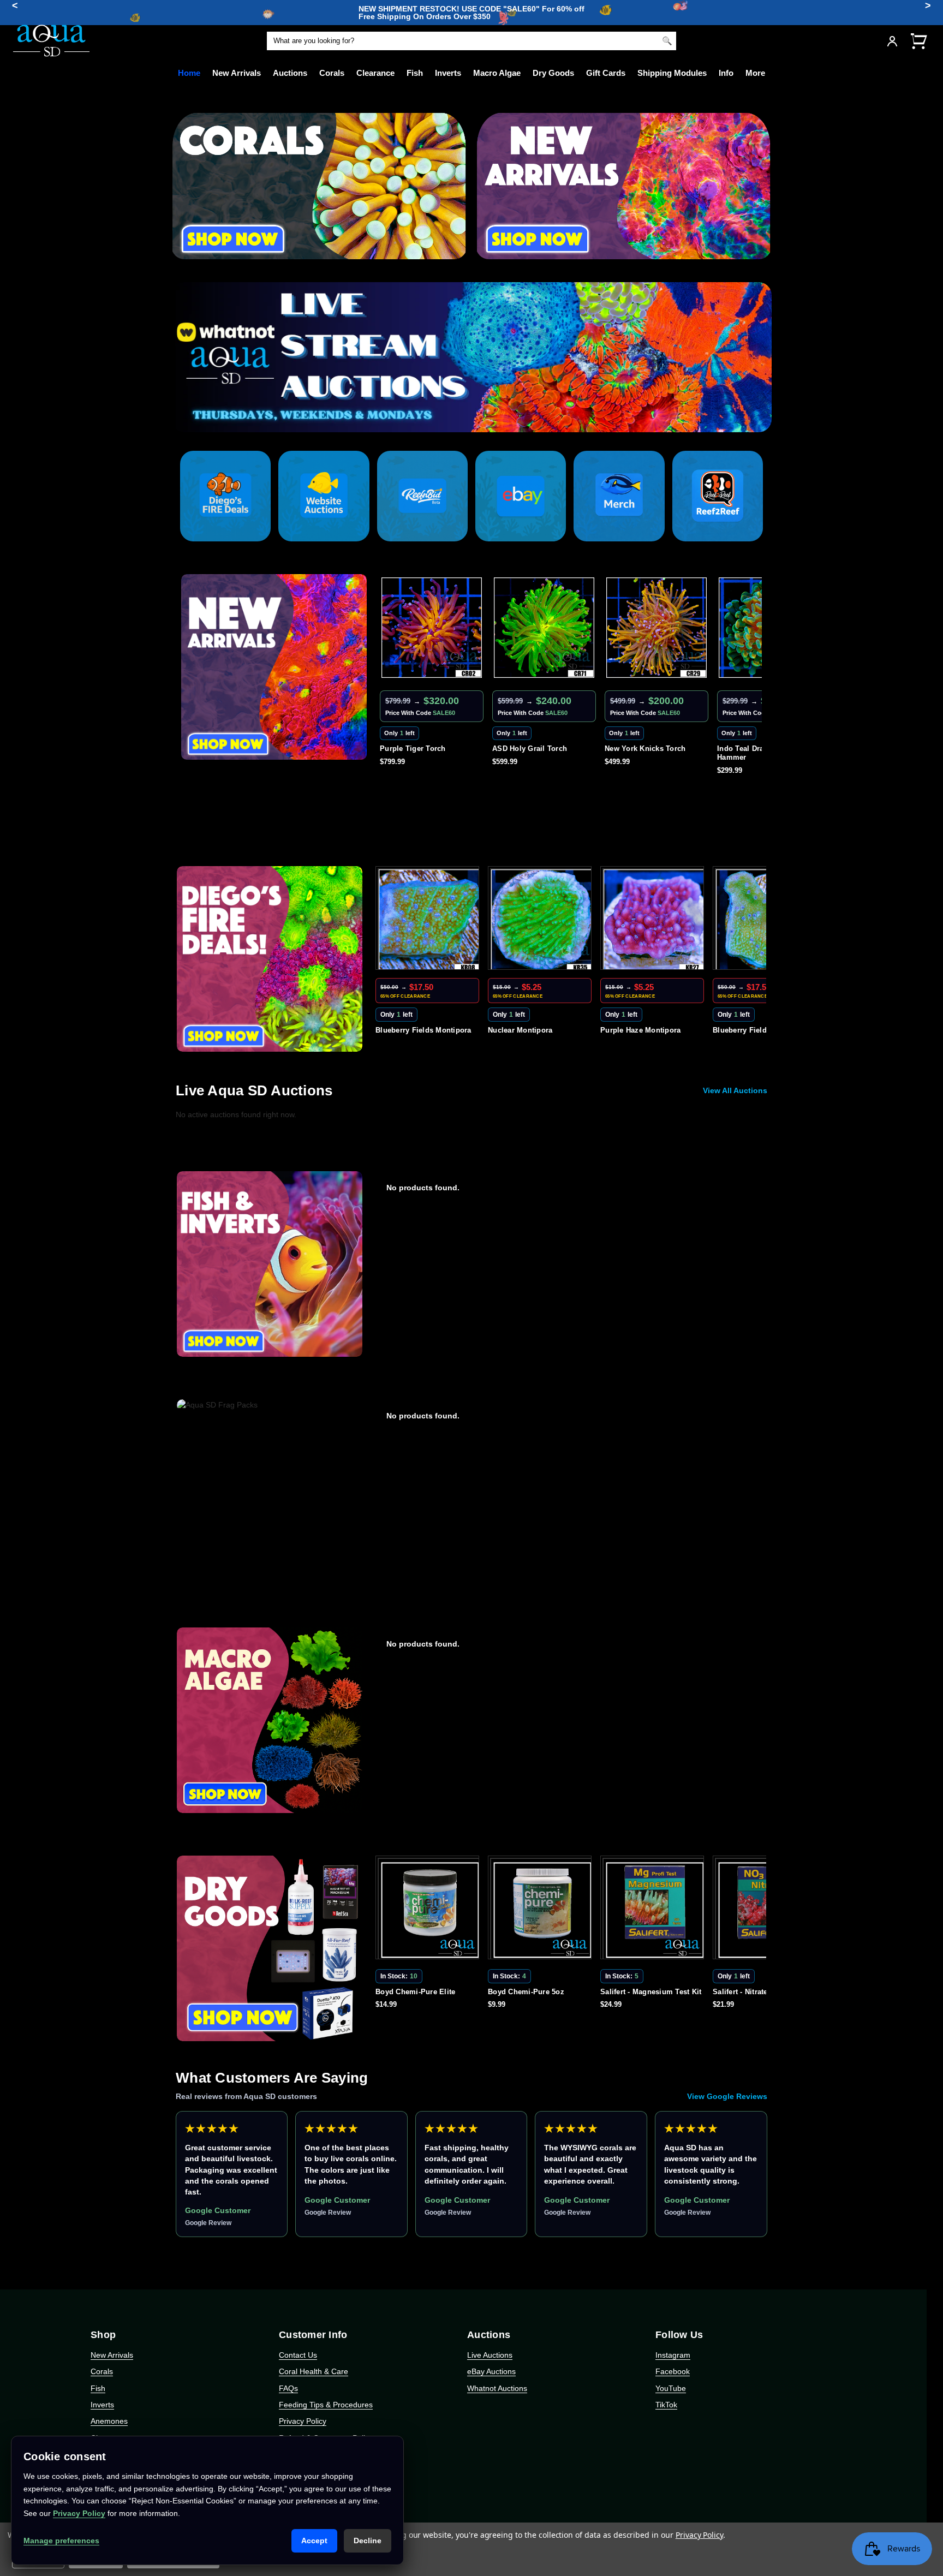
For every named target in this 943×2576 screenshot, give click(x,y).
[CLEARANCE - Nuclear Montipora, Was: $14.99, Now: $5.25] (429, 920)
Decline (368, 2541)
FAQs (288, 2388)
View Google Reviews (727, 2096)
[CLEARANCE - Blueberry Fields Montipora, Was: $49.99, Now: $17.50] (654, 920)
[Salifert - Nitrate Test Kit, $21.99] (654, 1910)
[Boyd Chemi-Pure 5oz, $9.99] (429, 1910)
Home (189, 73)
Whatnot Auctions (497, 2388)
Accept (314, 2541)
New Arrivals (237, 73)
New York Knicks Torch (533, 749)
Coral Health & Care (314, 2371)
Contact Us (298, 2355)
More (755, 73)
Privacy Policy (303, 2421)
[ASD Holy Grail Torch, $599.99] (432, 628)
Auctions (290, 73)
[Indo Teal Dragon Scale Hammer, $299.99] (656, 628)
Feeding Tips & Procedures (326, 2405)
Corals (332, 73)
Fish (415, 73)
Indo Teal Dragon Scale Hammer (646, 753)
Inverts (448, 73)
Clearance (375, 73)
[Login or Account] (892, 41)
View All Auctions (735, 1090)
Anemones (109, 2421)
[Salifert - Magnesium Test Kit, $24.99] (542, 1910)
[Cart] (918, 41)
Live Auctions (490, 2355)
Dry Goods (553, 73)
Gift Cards (606, 73)
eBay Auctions (491, 2371)
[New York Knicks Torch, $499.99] (544, 628)
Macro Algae (497, 73)
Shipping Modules (672, 73)
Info (726, 73)
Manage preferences (61, 2541)
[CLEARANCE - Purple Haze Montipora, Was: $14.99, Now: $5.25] (542, 920)
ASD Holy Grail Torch (417, 749)
